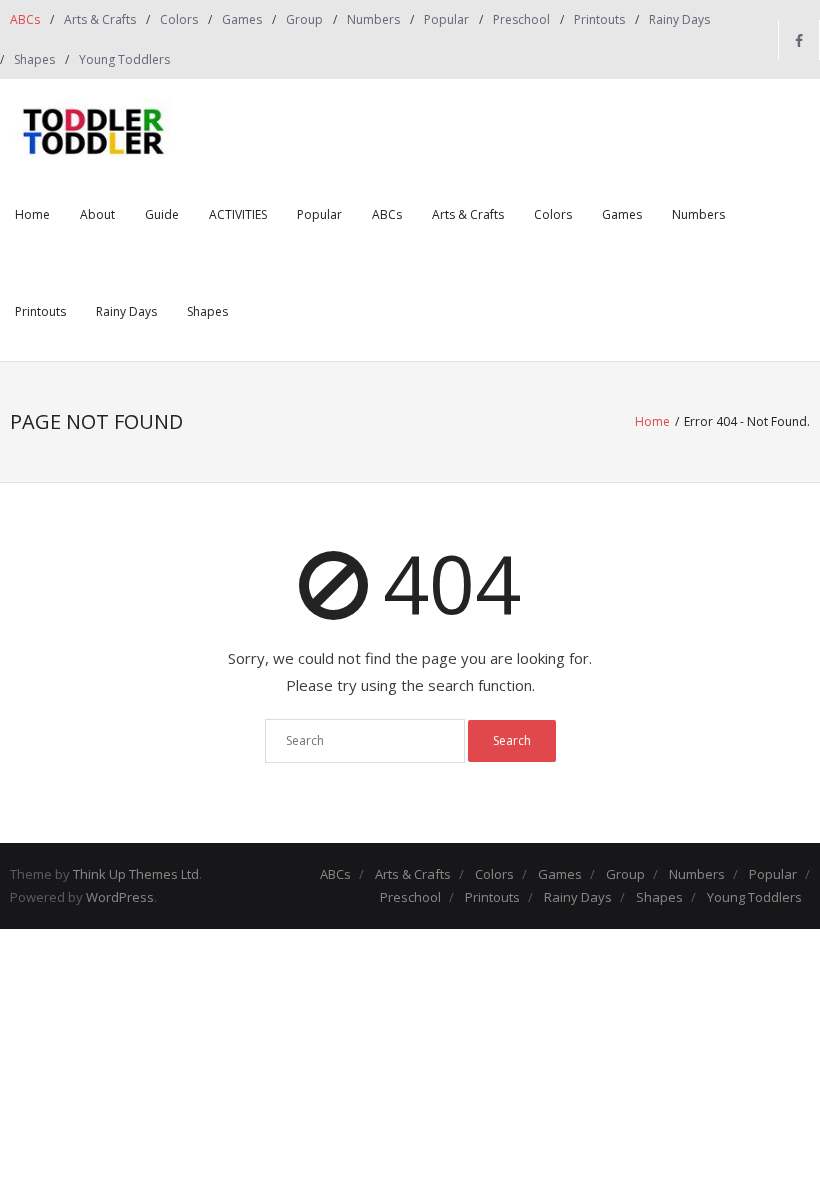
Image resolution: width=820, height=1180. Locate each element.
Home (32, 214)
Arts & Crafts (100, 19)
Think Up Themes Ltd (136, 874)
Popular (446, 19)
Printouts (599, 19)
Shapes (34, 59)
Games (242, 19)
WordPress (120, 897)
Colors (179, 19)
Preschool (521, 19)
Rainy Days (679, 19)
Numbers (373, 19)
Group (304, 19)
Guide (162, 214)
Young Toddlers (124, 59)
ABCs (25, 19)
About (97, 214)
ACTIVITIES (238, 214)
